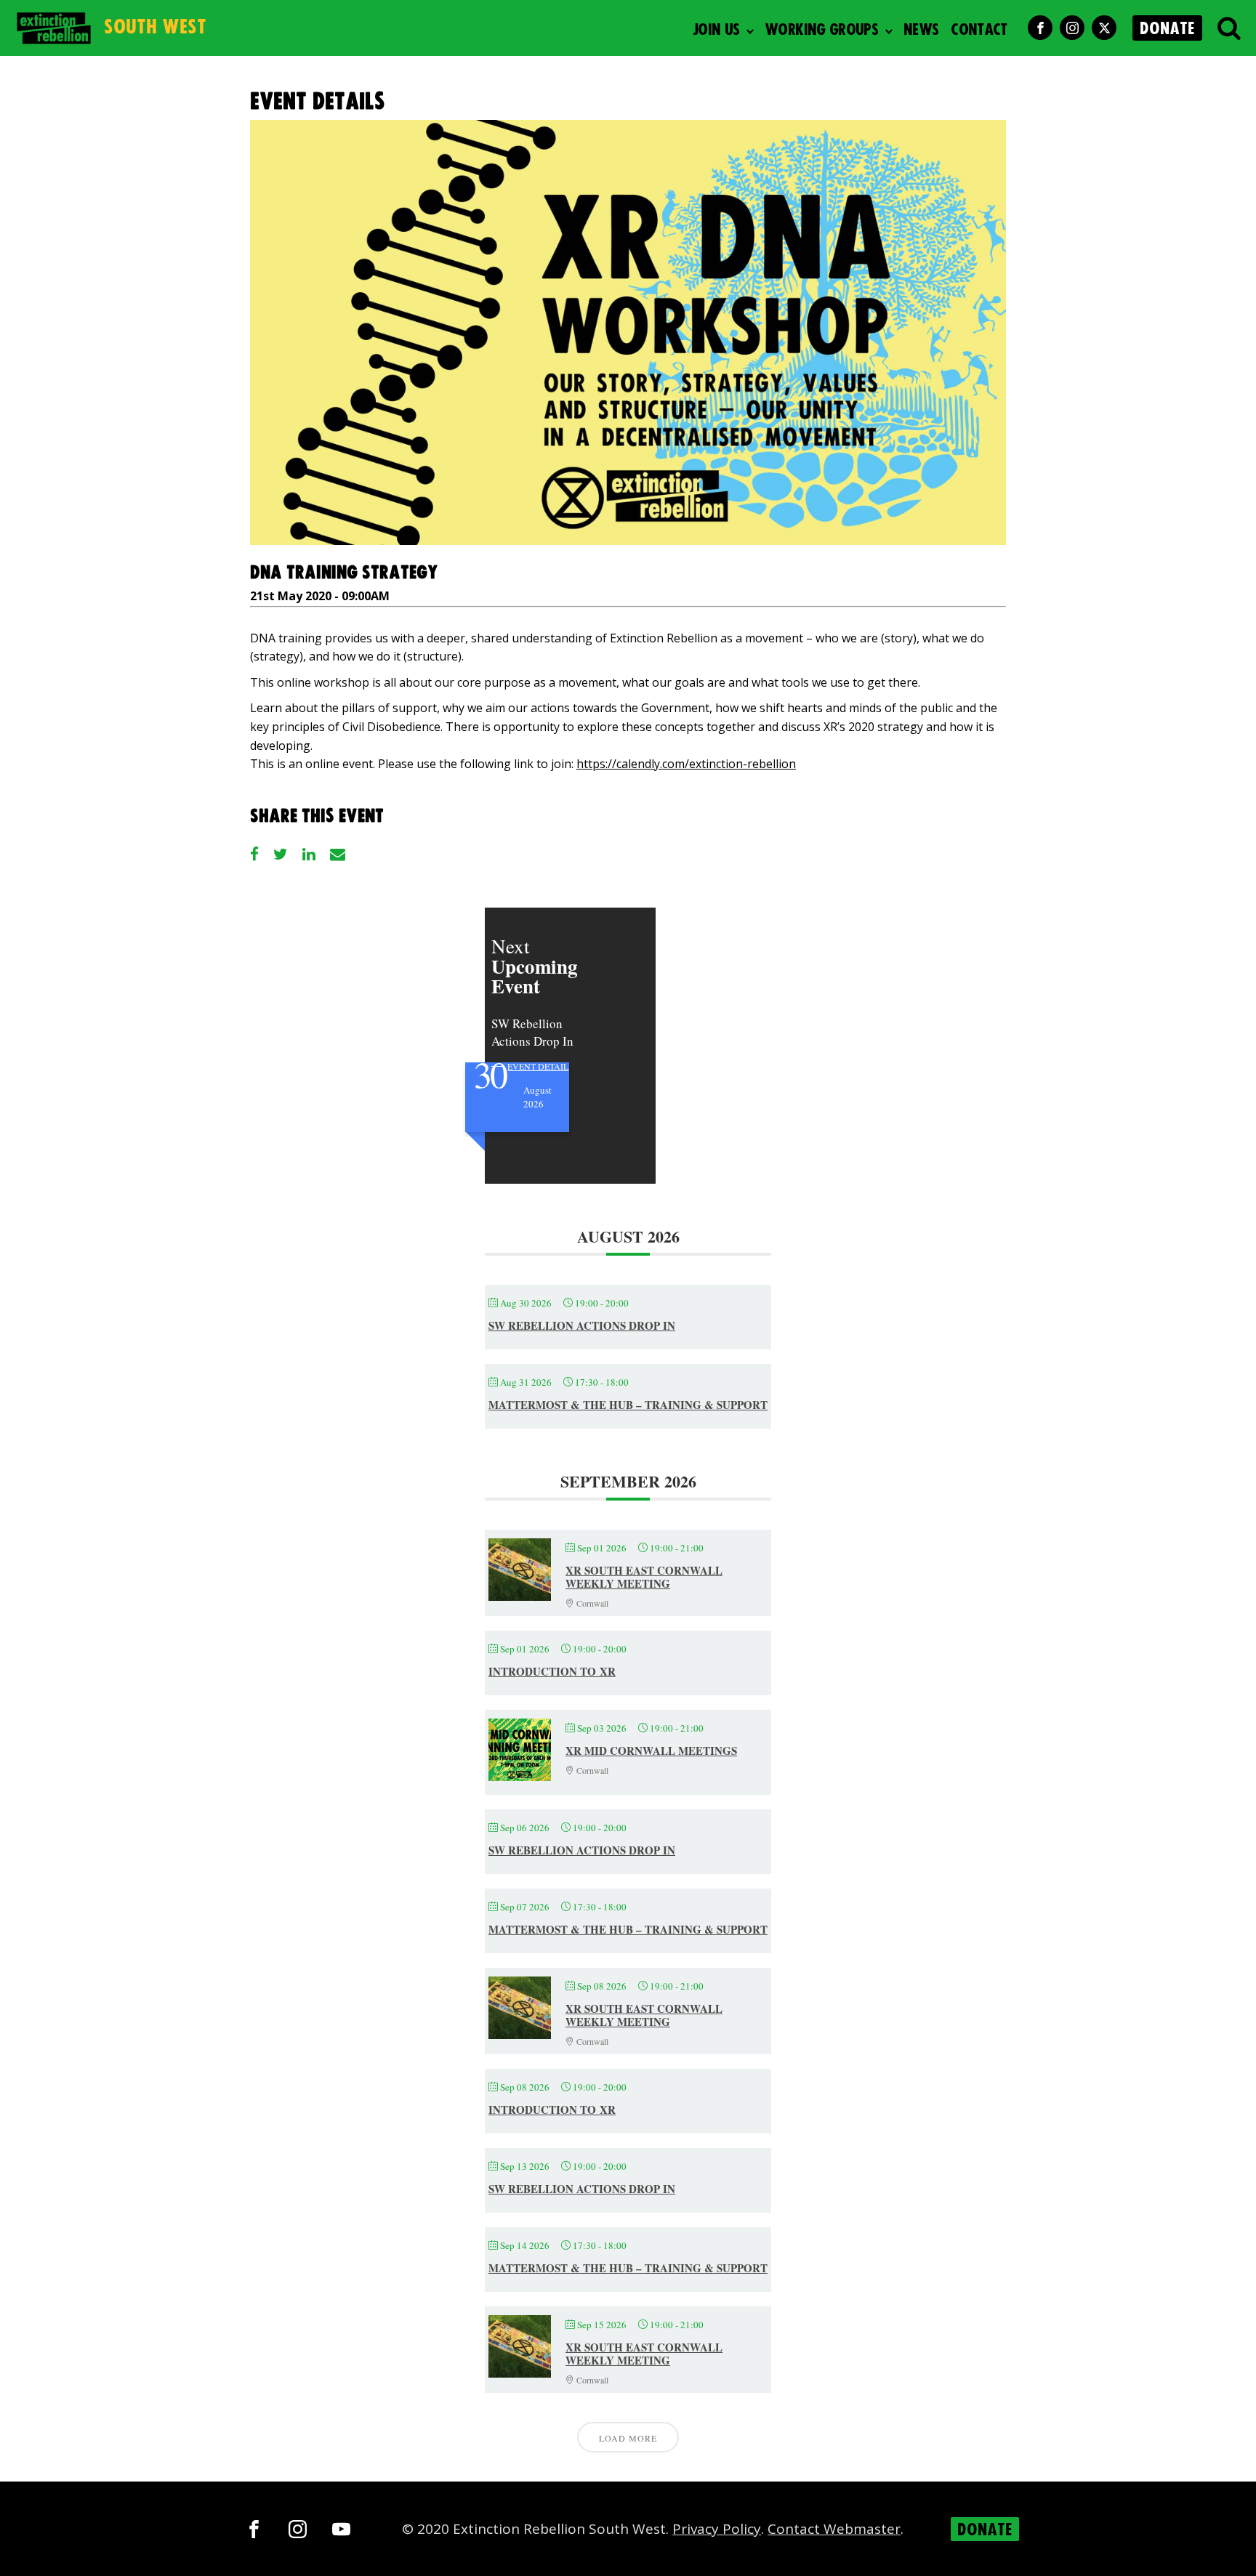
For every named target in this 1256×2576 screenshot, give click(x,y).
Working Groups (821, 30)
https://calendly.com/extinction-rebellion (686, 764)
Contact (979, 30)
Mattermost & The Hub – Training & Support (628, 1405)
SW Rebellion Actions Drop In (582, 1325)
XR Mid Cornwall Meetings (651, 1751)
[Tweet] (281, 854)
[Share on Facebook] (254, 854)
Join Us (716, 30)
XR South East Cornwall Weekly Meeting (644, 1577)
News (921, 30)
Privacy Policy (717, 2529)
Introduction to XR (552, 1671)
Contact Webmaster (834, 2529)
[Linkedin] (309, 854)
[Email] (338, 854)
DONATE (1167, 29)
